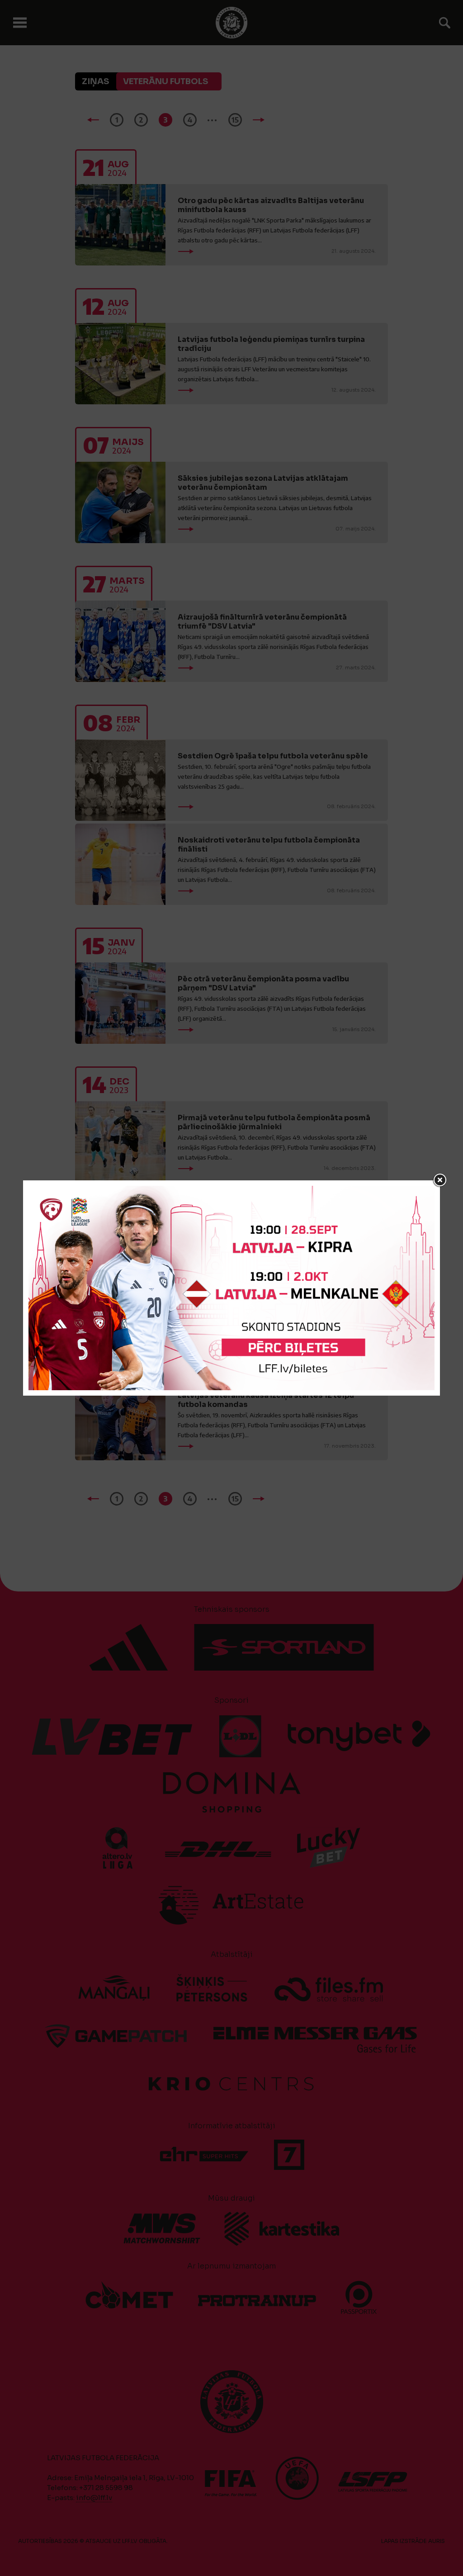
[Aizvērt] (440, 1180)
